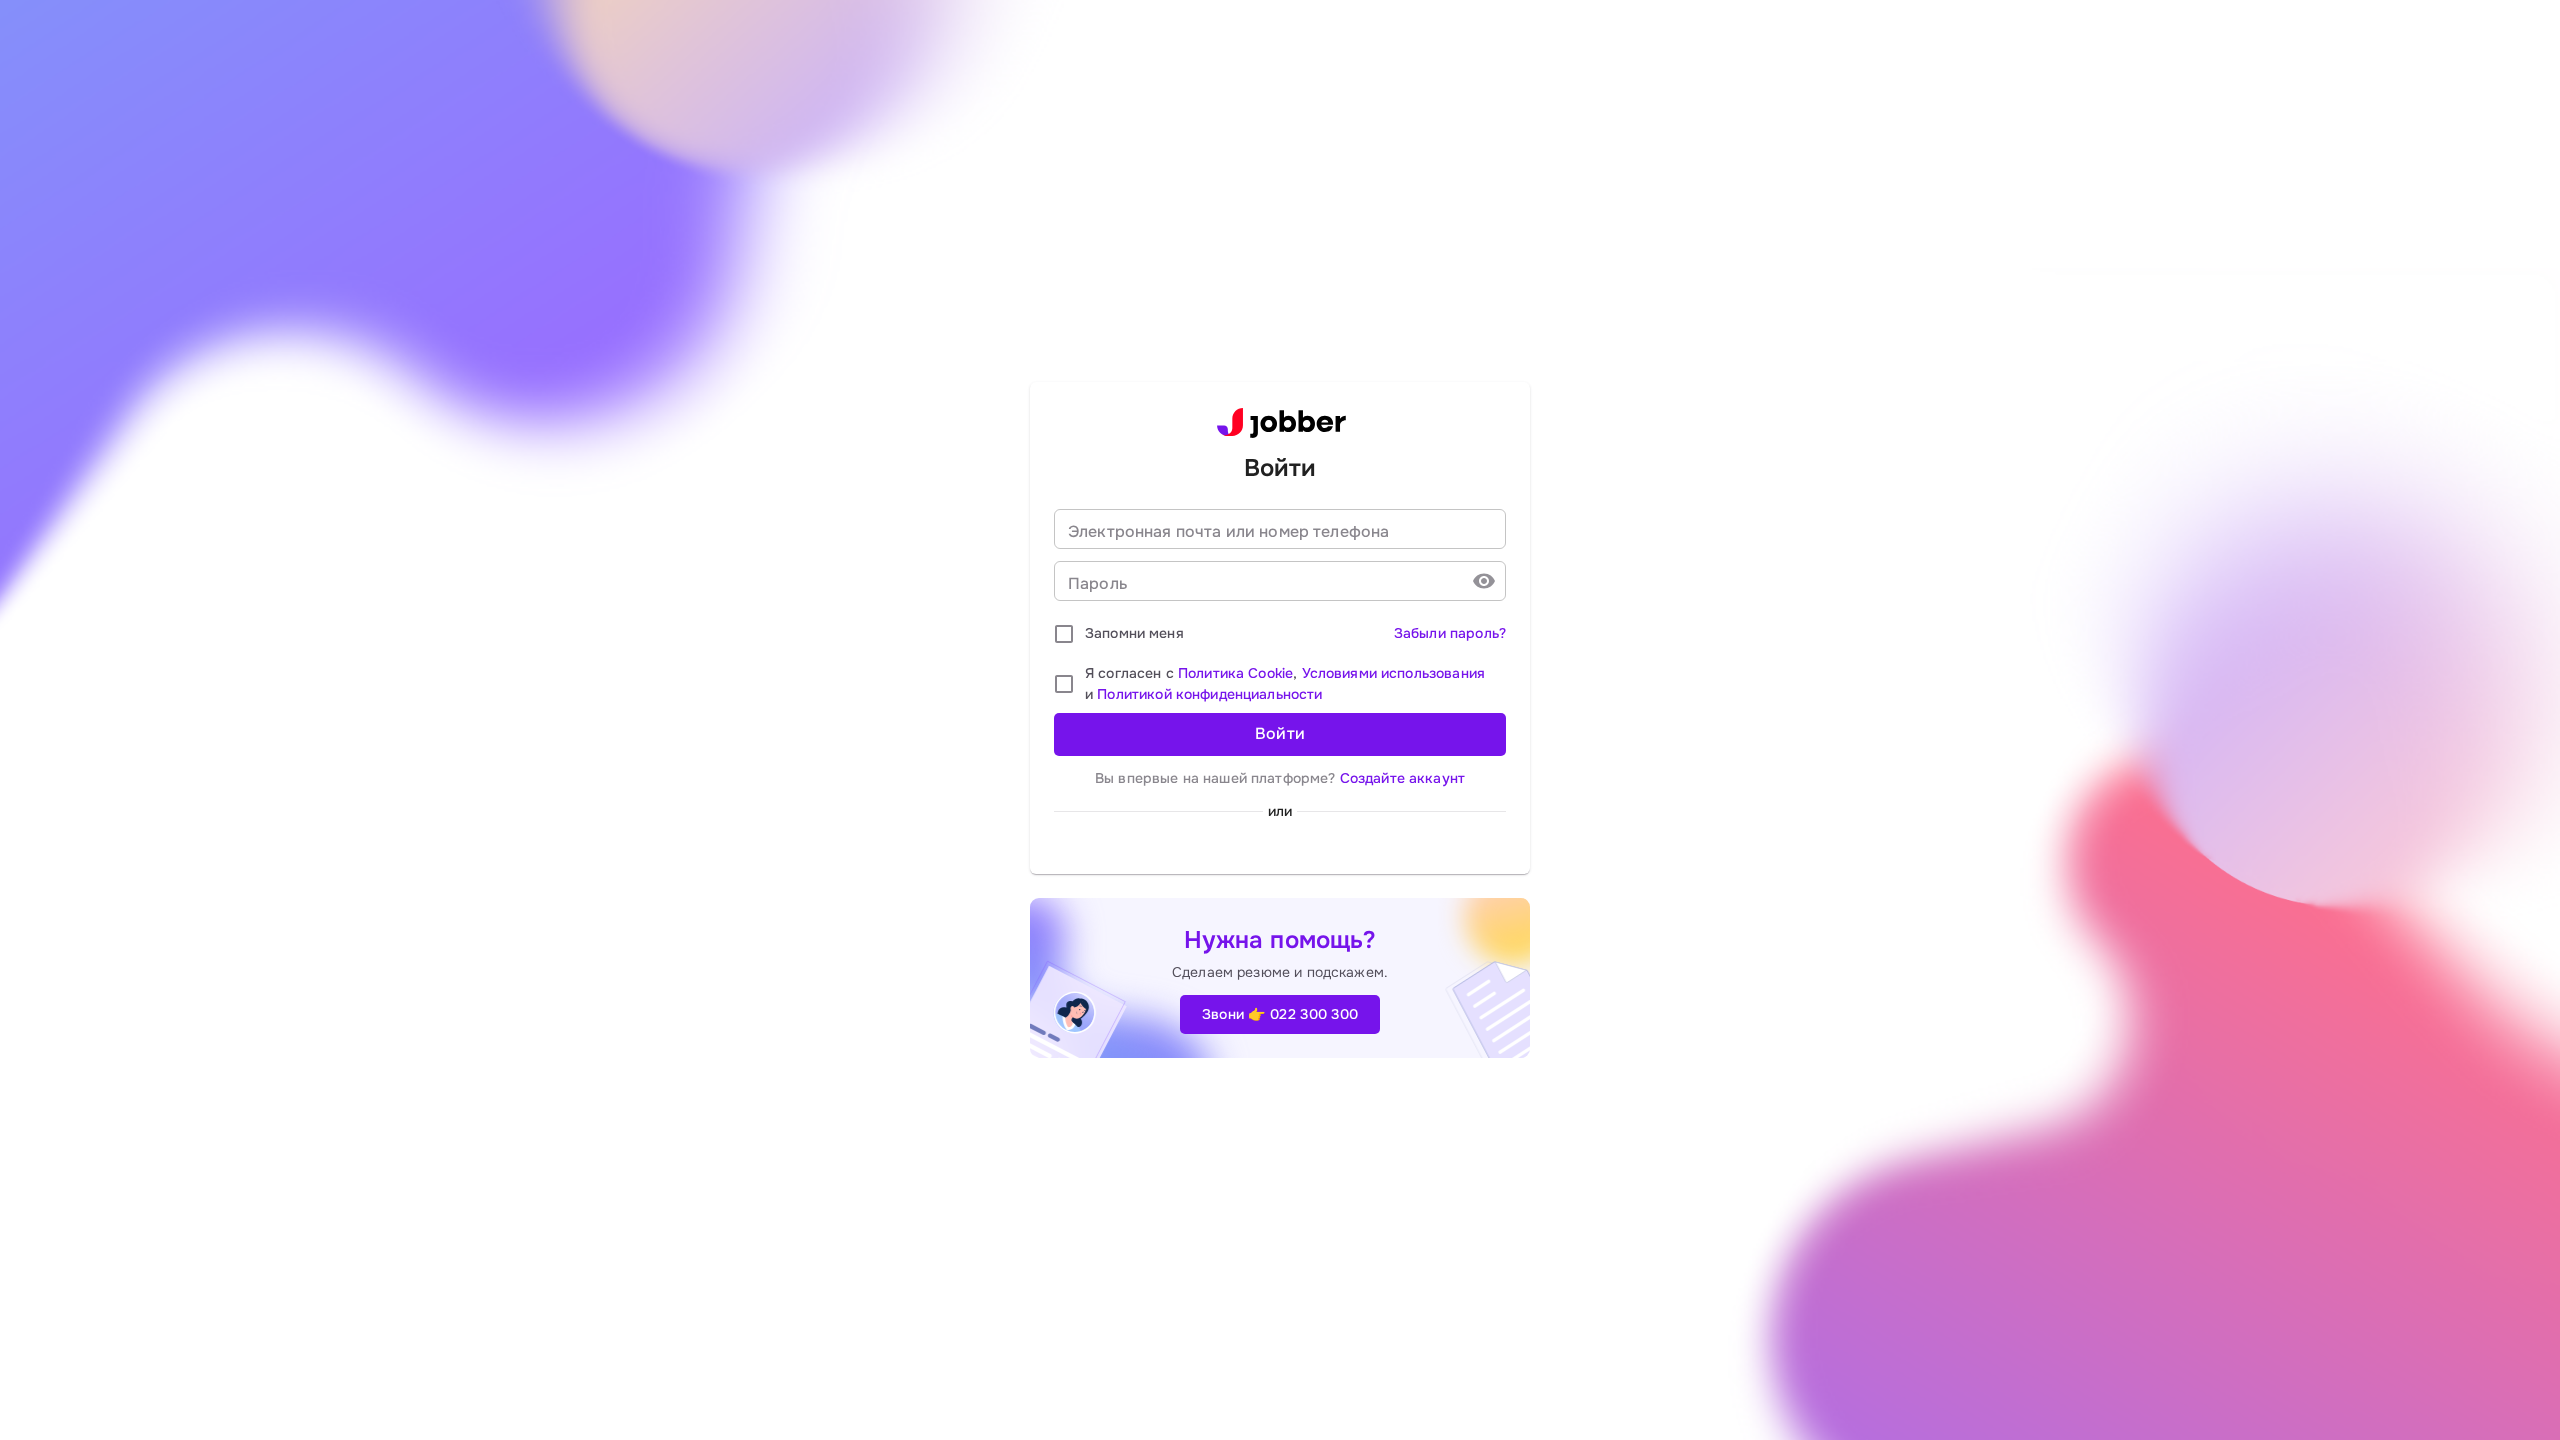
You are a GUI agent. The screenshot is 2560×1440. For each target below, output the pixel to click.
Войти (1280, 733)
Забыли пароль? (1450, 633)
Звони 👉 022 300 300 (1280, 1014)
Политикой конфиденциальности (1209, 694)
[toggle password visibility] (1484, 581)
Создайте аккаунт (1402, 778)
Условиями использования (1393, 673)
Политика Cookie (1235, 673)
